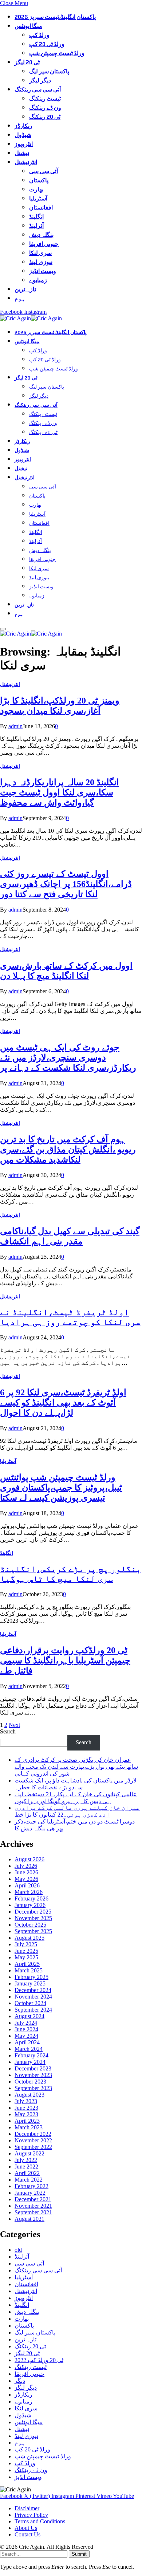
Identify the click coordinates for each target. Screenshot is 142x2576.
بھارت (36, 189)
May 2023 (26, 2114)
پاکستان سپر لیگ (49, 71)
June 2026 (26, 1872)
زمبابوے (38, 280)
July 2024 (26, 2023)
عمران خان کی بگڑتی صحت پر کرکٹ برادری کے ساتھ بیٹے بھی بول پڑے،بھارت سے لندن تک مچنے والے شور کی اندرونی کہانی (76, 1767)
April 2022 (27, 2173)
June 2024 (26, 2029)
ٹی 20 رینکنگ (45, 117)
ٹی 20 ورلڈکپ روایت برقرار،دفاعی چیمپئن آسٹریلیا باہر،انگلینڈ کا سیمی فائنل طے (65, 1660)
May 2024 (26, 2036)
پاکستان (39, 180)
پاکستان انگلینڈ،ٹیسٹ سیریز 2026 (55, 17)
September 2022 (33, 2147)
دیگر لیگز (40, 80)
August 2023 (29, 2095)
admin (15, 726)
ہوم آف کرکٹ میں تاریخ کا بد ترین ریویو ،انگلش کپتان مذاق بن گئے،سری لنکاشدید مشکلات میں (68, 1149)
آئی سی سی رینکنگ (38, 90)
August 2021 (29, 2219)
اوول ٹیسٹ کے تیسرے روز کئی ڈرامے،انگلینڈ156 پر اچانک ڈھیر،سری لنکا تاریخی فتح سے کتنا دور (66, 884)
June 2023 (26, 2108)
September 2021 (33, 2212)
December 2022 (33, 2134)
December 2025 (33, 1912)
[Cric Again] (32, 318)
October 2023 (30, 2082)
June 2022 (26, 2167)
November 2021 (33, 2206)
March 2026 (29, 1892)
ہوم (20, 298)
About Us (26, 2528)
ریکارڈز (23, 126)
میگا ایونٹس (28, 26)
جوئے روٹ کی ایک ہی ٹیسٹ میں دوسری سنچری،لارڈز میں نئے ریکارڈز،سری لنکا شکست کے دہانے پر (68, 1058)
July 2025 (26, 1944)
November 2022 (33, 2140)
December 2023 (33, 2068)
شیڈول (23, 135)
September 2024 (33, 2010)
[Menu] (3, 629)
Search (8, 1731)
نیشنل (22, 153)
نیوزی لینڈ (41, 262)
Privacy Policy (31, 2515)
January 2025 (30, 1983)
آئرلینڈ (36, 226)
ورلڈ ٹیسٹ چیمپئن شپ (57, 53)
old (18, 2250)
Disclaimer (27, 2508)
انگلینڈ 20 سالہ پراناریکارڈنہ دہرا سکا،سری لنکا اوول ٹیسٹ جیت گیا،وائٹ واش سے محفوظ (60, 792)
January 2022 (30, 2193)
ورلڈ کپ (39, 35)
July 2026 (26, 1866)
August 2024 (29, 2016)
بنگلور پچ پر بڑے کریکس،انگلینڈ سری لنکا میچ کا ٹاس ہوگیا (71, 1574)
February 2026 (31, 1898)
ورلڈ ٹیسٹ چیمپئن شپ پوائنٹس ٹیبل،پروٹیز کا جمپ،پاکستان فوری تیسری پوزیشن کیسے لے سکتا (61, 1488)
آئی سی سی (44, 171)
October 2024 (30, 2003)
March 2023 (29, 2127)
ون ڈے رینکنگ (45, 108)
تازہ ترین (25, 289)
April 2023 (27, 2121)
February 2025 (31, 1977)
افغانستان (41, 208)
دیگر (20, 2381)
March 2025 (29, 1970)
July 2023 (26, 2101)
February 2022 (31, 2186)
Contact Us (27, 2534)
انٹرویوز (24, 144)
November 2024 (33, 1997)
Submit (79, 2554)
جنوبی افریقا (44, 244)
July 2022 (26, 2160)
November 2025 (33, 1918)
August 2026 (29, 1859)
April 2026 (27, 1885)
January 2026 (30, 1905)
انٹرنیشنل (26, 162)
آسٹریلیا (38, 198)
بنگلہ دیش (41, 235)
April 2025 (27, 1964)
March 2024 (29, 2049)
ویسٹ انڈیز (43, 271)
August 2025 (29, 1938)
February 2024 (31, 2055)
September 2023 (33, 2088)
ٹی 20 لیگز (27, 62)
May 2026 (26, 1879)
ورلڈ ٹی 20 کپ (47, 44)
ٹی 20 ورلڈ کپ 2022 (39, 2360)
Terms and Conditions (40, 2521)
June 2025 (26, 1951)
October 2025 (30, 1925)
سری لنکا (40, 253)
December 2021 (33, 2199)
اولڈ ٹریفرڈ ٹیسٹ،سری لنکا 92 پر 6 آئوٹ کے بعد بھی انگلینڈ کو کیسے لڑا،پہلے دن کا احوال (63, 1403)
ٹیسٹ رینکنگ (45, 99)
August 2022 (29, 2153)
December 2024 (33, 1990)
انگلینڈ (36, 217)
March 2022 (29, 2180)
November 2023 (33, 2075)
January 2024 (30, 2062)
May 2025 (26, 1957)
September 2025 (33, 1931)
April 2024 (27, 2042)
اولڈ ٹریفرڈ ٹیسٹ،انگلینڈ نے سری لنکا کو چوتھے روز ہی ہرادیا (70, 1317)
